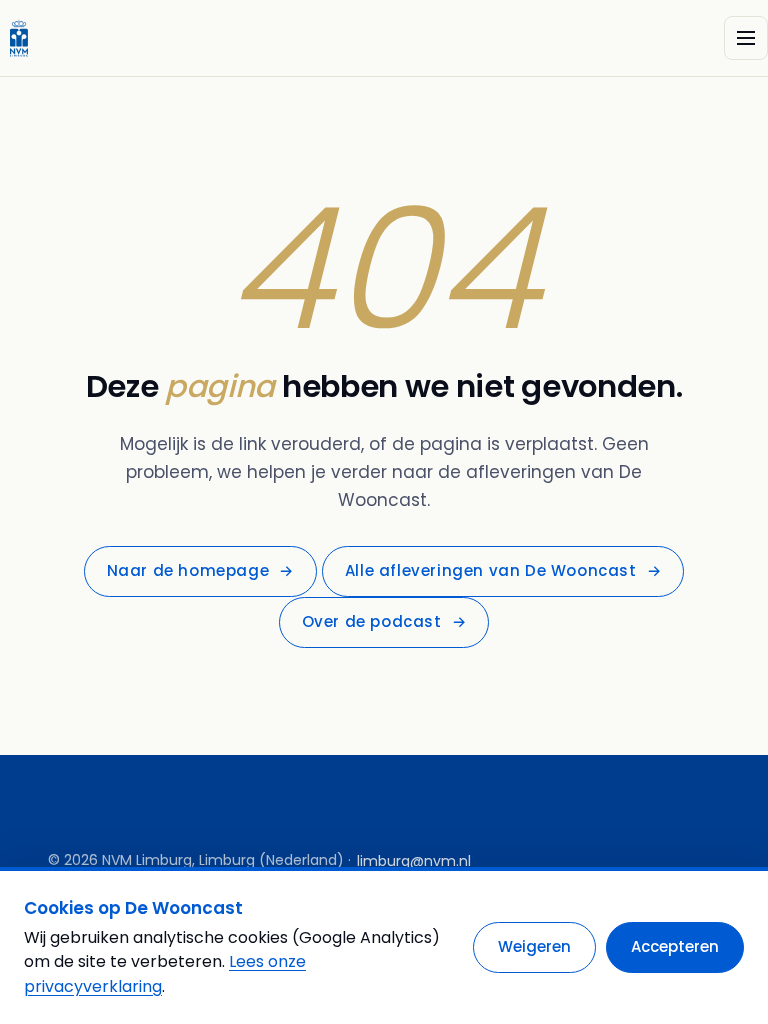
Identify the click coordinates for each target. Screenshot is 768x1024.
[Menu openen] (746, 38)
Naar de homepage (200, 570)
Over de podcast (384, 621)
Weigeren (534, 946)
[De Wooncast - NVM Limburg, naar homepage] (19, 38)
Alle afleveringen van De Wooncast (503, 570)
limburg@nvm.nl (414, 861)
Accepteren (675, 946)
